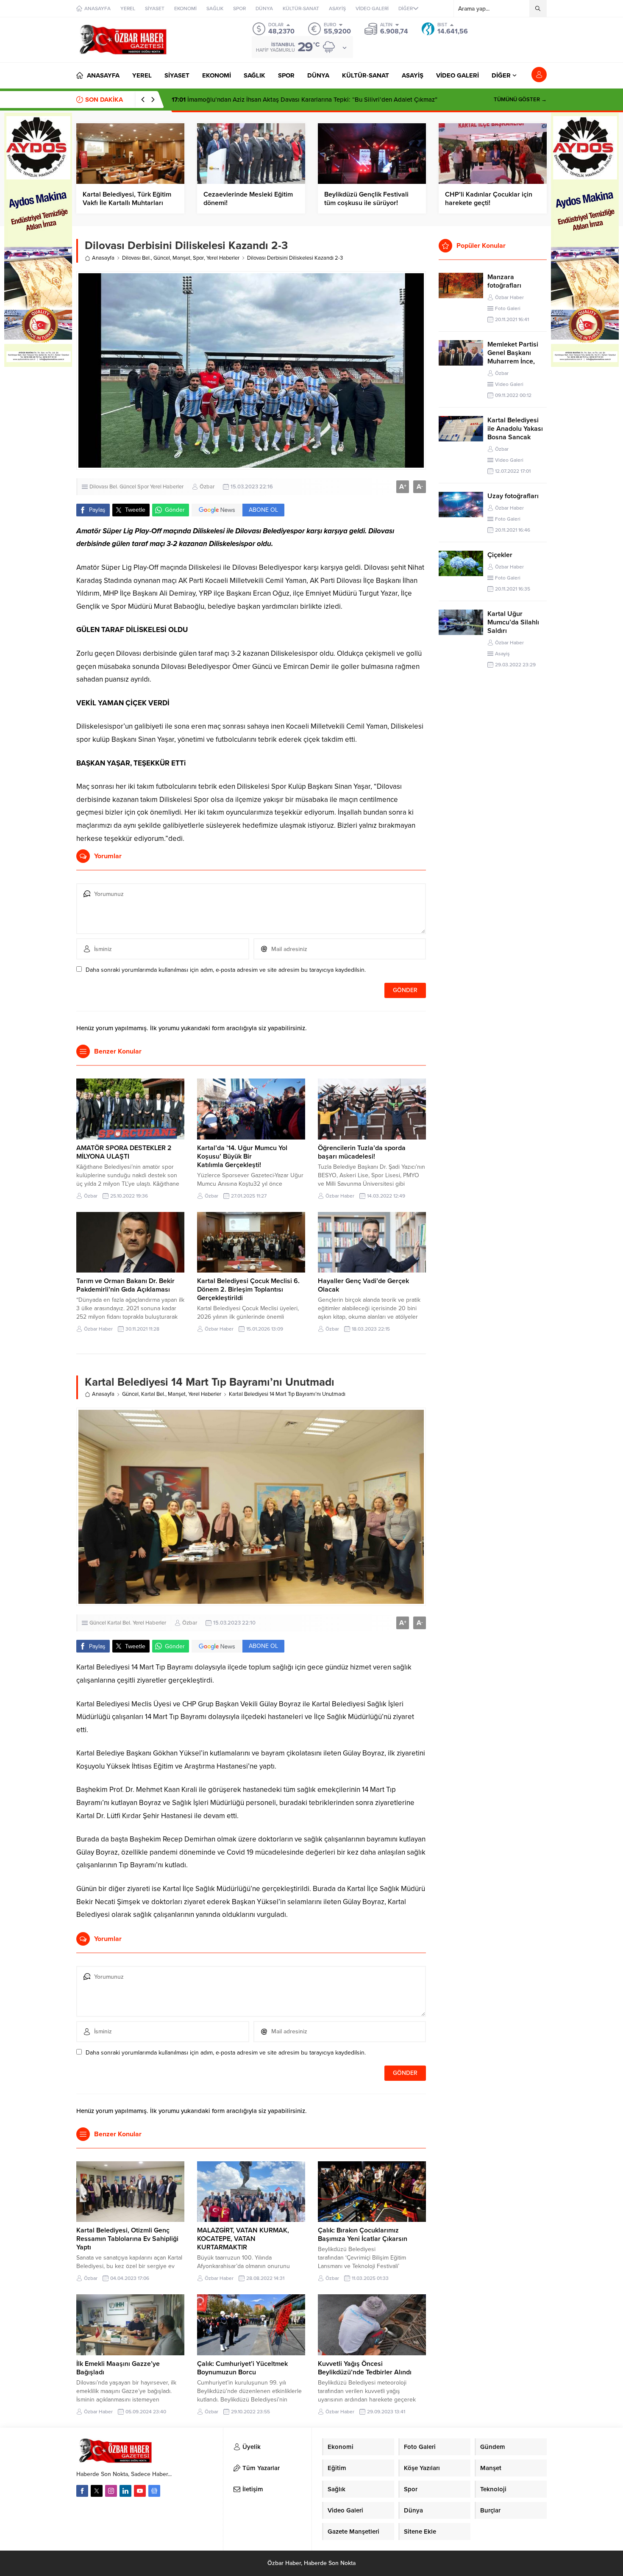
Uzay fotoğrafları (513, 496)
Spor (198, 258)
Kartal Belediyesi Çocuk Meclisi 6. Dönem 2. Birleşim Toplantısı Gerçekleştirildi (248, 1289)
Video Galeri (509, 384)
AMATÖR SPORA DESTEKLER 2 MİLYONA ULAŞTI (124, 1152)
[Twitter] (97, 2491)
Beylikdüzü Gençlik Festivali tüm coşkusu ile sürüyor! (366, 199)
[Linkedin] (125, 2491)
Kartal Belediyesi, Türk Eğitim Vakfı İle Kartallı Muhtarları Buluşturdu (127, 203)
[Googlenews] (154, 2491)
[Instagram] (111, 2491)
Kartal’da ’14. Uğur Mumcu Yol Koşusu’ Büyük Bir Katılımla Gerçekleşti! (242, 1156)
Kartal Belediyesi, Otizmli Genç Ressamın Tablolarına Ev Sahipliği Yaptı (127, 2239)
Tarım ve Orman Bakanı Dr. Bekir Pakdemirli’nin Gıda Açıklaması (125, 1285)
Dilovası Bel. (136, 258)
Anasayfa (103, 258)
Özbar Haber (340, 1196)
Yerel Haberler (223, 258)
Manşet (181, 258)
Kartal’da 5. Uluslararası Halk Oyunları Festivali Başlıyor (259, 100)
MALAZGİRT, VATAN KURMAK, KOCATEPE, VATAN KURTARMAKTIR (243, 2239)
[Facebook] (82, 2491)
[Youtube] (140, 2491)
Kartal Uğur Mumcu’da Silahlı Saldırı (513, 622)
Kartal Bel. (153, 1394)
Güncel (162, 258)
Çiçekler (500, 555)
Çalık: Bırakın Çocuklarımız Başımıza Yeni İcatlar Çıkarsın (363, 2235)
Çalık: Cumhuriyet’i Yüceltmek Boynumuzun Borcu (242, 2368)
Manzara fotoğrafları (504, 281)
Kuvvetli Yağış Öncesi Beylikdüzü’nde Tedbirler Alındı (365, 2368)
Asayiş (502, 654)
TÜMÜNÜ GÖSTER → (520, 100)
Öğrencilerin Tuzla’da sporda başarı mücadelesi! (362, 1152)
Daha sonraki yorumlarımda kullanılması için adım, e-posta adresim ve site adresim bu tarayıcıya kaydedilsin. (226, 970)
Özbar (207, 487)
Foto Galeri (508, 308)
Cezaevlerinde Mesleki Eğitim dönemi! (248, 199)
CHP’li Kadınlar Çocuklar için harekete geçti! (489, 199)
